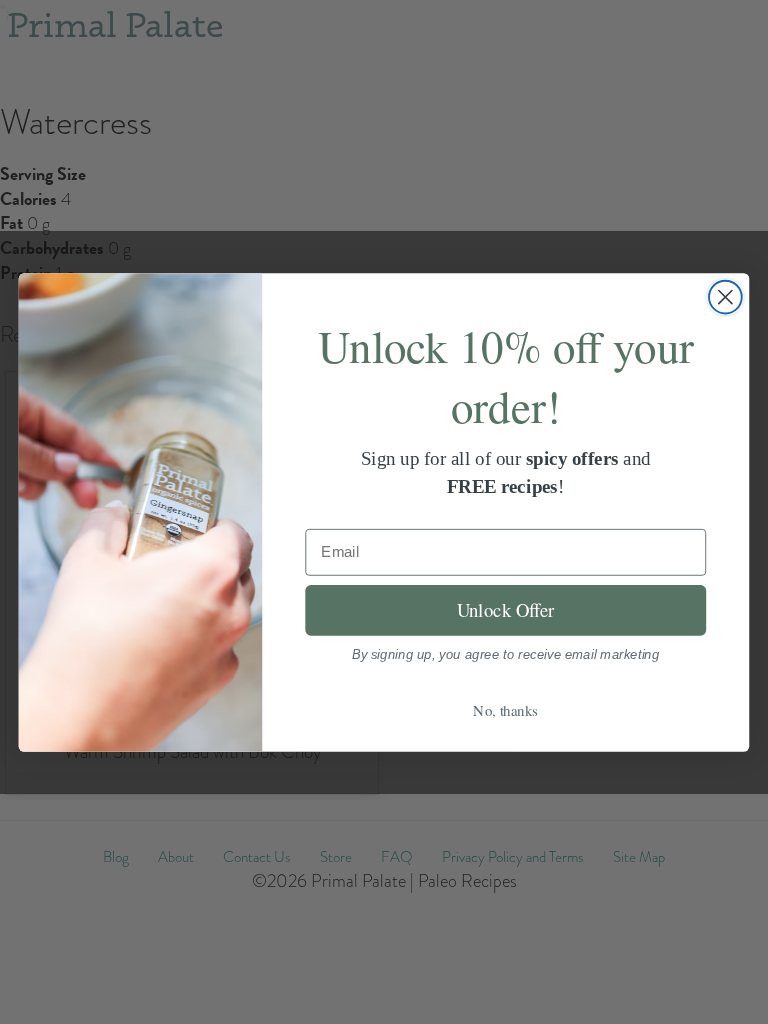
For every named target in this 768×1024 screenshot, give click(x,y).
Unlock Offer (506, 609)
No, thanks (505, 710)
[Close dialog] (725, 296)
